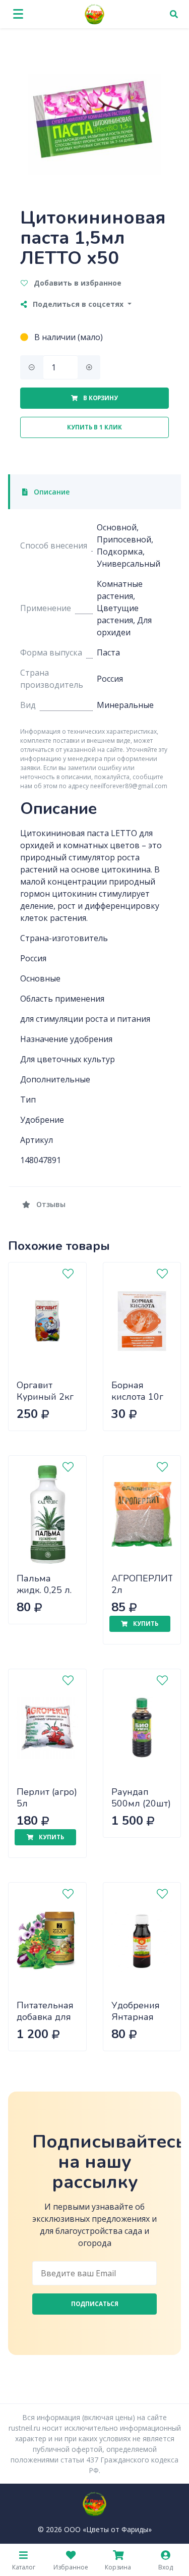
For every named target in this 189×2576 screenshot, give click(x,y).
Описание (51, 492)
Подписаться (95, 2304)
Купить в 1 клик (94, 427)
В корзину (100, 398)
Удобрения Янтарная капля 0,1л (136, 2017)
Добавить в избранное (77, 283)
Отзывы (50, 1204)
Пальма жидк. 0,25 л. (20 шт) (44, 1590)
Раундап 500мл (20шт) (141, 1798)
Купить (145, 1624)
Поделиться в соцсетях (78, 304)
